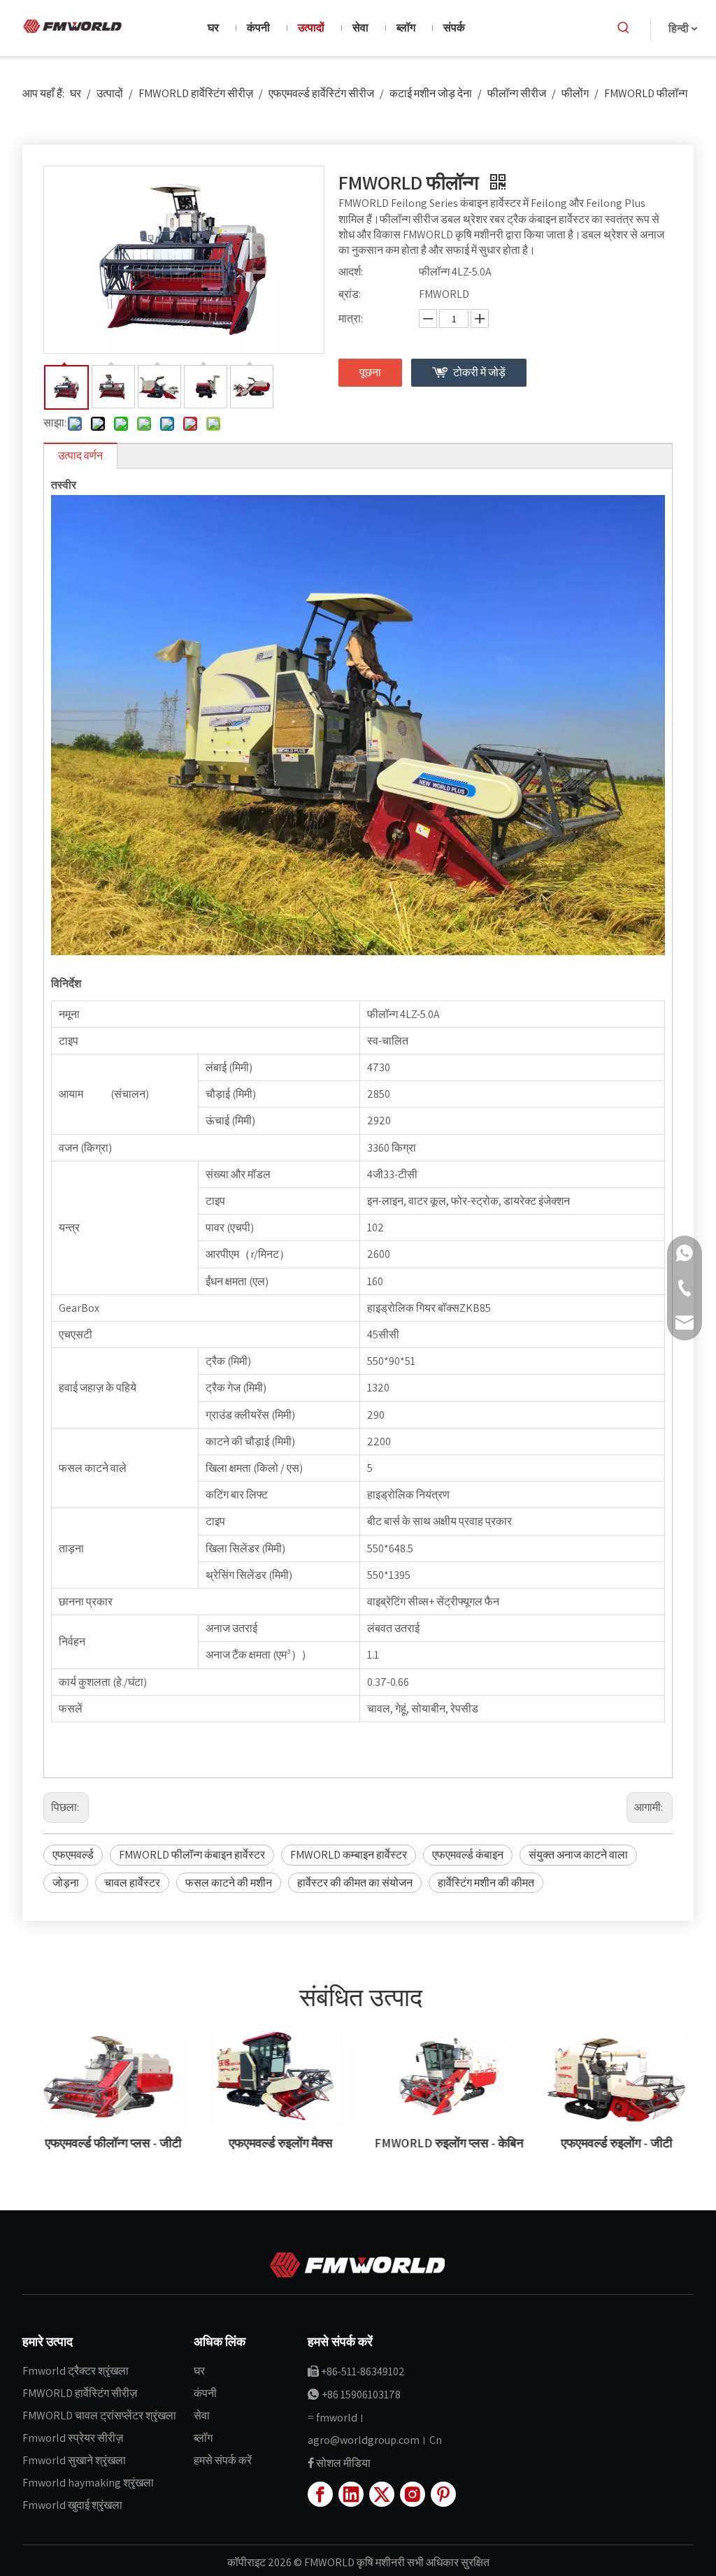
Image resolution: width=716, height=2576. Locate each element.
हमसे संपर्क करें (223, 2460)
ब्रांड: (350, 294)
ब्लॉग (203, 2438)
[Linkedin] (351, 2494)
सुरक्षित (475, 2562)
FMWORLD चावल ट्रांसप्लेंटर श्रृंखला (99, 2416)
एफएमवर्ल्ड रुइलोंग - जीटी (610, 2143)
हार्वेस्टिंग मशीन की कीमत (486, 1883)
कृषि (366, 2562)
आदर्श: (351, 272)
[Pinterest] (443, 2494)
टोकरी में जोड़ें (479, 372)
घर (199, 2371)
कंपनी (205, 2393)
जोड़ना (66, 1883)
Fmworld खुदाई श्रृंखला (72, 2505)
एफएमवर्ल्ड (73, 1855)
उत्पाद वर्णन (80, 456)
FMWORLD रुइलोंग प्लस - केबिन (442, 2143)
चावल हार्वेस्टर (132, 1883)
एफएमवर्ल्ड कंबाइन (468, 1855)
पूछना (370, 372)
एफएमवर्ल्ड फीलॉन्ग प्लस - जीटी (107, 2143)
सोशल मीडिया (343, 2463)
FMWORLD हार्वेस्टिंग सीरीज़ (80, 2393)
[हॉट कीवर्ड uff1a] (624, 28)
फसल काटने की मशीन (229, 1883)
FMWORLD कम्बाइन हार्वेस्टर (349, 1855)
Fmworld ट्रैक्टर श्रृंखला (76, 2371)
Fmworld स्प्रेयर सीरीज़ (73, 2438)
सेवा (202, 2416)
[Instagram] (413, 2494)
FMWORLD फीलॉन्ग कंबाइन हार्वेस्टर (192, 1855)
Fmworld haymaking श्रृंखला (88, 2483)
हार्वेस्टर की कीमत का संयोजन (355, 1883)
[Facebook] (320, 2494)
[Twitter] (382, 2494)
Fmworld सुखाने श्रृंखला (74, 2460)
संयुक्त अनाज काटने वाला (578, 1855)
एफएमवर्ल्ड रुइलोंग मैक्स (274, 2143)
